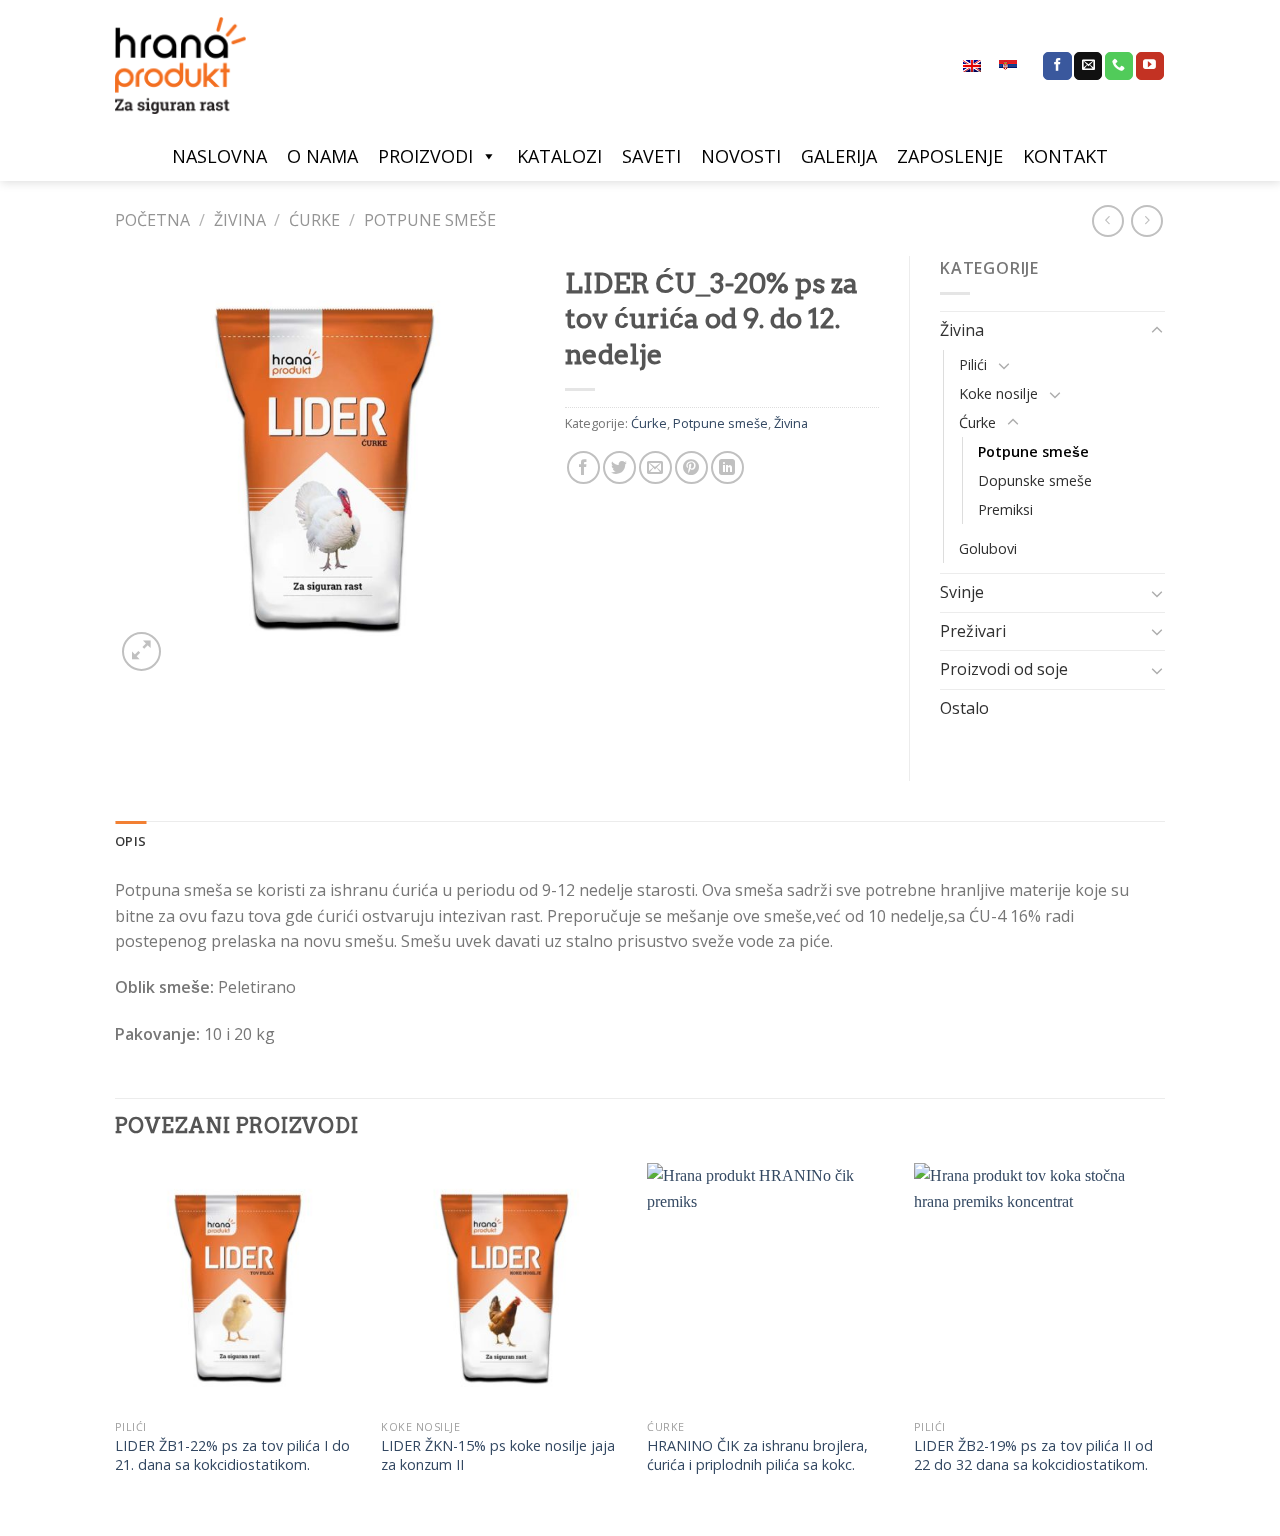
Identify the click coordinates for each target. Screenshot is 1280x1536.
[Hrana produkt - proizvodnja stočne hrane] (190, 65)
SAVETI (651, 156)
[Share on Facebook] (583, 467)
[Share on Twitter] (619, 467)
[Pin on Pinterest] (691, 467)
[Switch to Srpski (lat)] (1008, 66)
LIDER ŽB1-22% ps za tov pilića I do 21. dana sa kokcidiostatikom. (232, 1455)
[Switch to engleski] (972, 66)
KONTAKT (1065, 156)
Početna (152, 220)
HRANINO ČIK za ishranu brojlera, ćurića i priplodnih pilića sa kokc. (757, 1455)
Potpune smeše (430, 220)
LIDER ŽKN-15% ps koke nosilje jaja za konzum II (498, 1455)
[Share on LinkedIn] (727, 467)
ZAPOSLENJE (950, 156)
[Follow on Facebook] (1057, 66)
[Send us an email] (1088, 66)
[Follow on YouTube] (1150, 66)
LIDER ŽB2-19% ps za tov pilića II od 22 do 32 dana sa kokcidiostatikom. (1033, 1455)
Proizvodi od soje (1004, 669)
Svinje (962, 592)
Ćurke (314, 220)
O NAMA (322, 156)
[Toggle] (1157, 331)
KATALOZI (559, 156)
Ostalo (964, 708)
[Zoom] (141, 651)
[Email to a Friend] (655, 467)
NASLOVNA (219, 156)
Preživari (973, 631)
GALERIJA (839, 156)
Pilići (973, 364)
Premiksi (1005, 509)
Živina (240, 220)
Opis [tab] (130, 841)
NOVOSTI (741, 156)
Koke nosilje (998, 393)
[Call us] (1119, 66)
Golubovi (988, 548)
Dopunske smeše (1035, 480)
